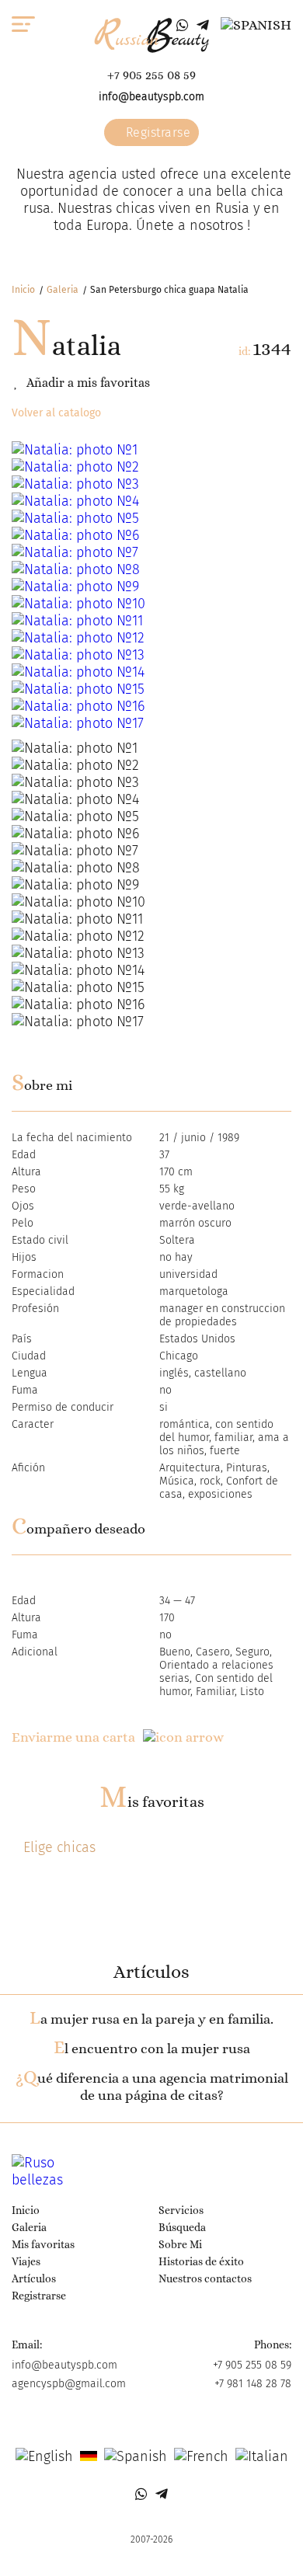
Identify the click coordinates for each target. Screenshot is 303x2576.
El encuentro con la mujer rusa (152, 2049)
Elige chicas (59, 1847)
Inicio (23, 290)
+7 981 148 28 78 (253, 2384)
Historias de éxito (201, 2261)
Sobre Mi (180, 2244)
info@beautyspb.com (151, 97)
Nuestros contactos (205, 2278)
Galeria (63, 290)
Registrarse (156, 132)
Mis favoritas (152, 1802)
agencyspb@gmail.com (69, 2384)
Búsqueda (182, 2227)
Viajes (26, 2261)
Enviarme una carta (73, 1737)
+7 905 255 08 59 (151, 75)
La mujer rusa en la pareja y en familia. (151, 2019)
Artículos (34, 2278)
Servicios (181, 2210)
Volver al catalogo (56, 413)
